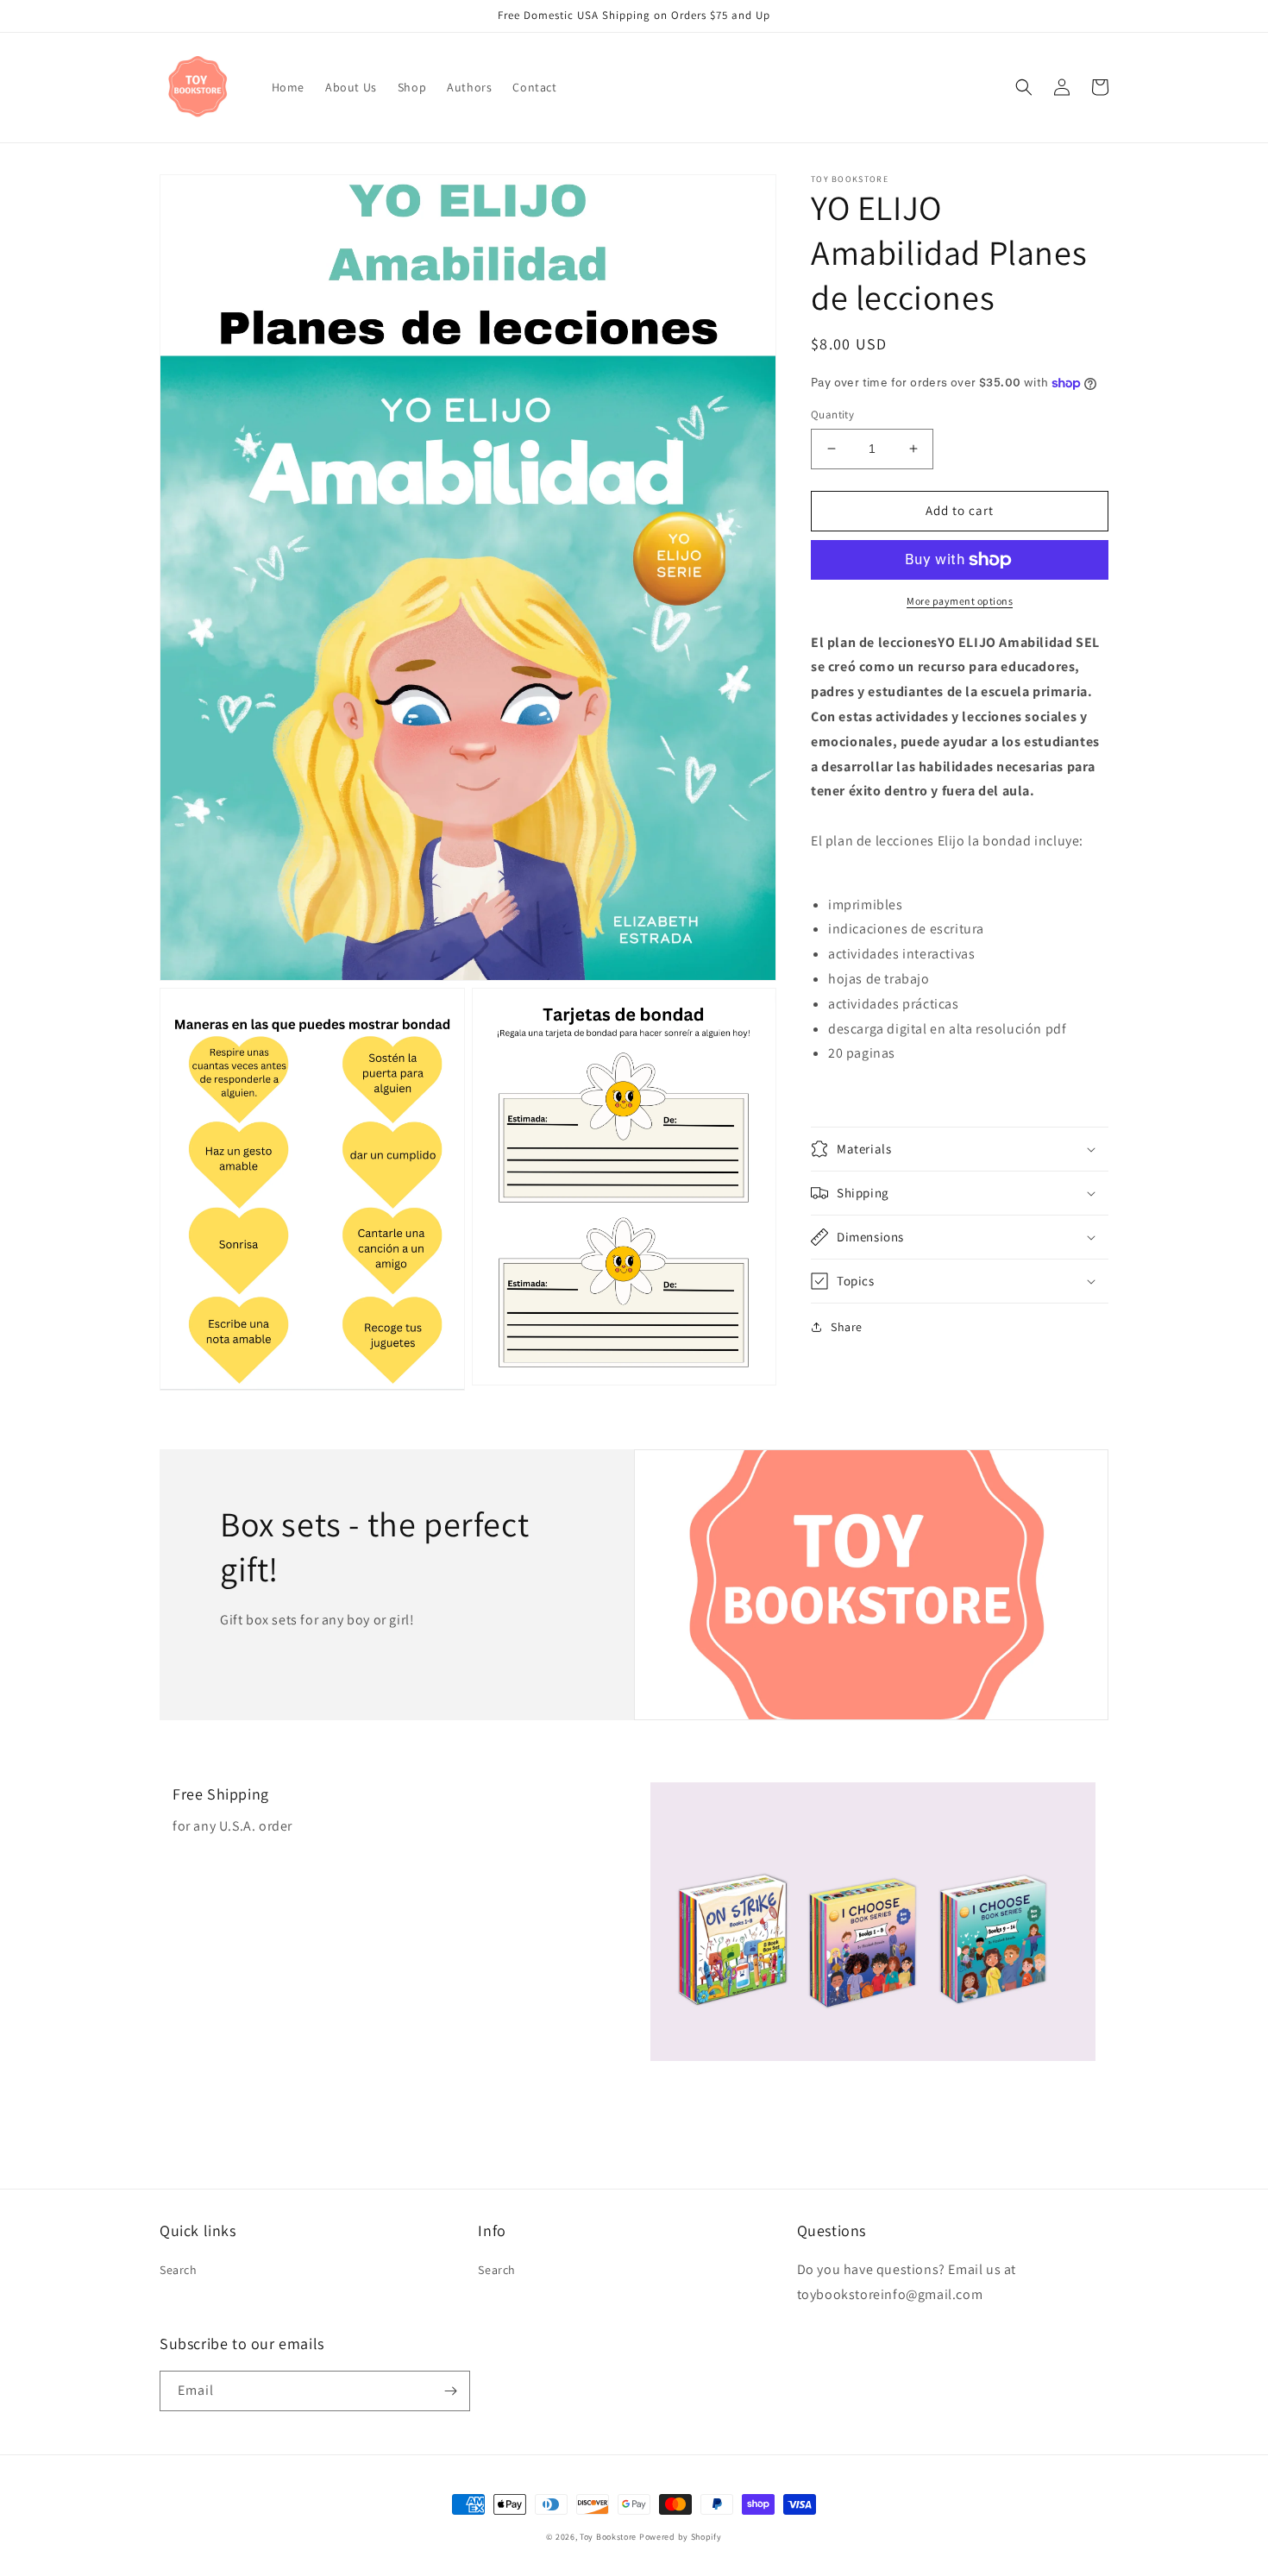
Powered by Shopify (681, 2537)
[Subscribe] (450, 2391)
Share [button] (847, 1327)
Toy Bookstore (608, 2537)
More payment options (960, 601)
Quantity (832, 415)
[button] (1024, 87)
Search (179, 2270)
